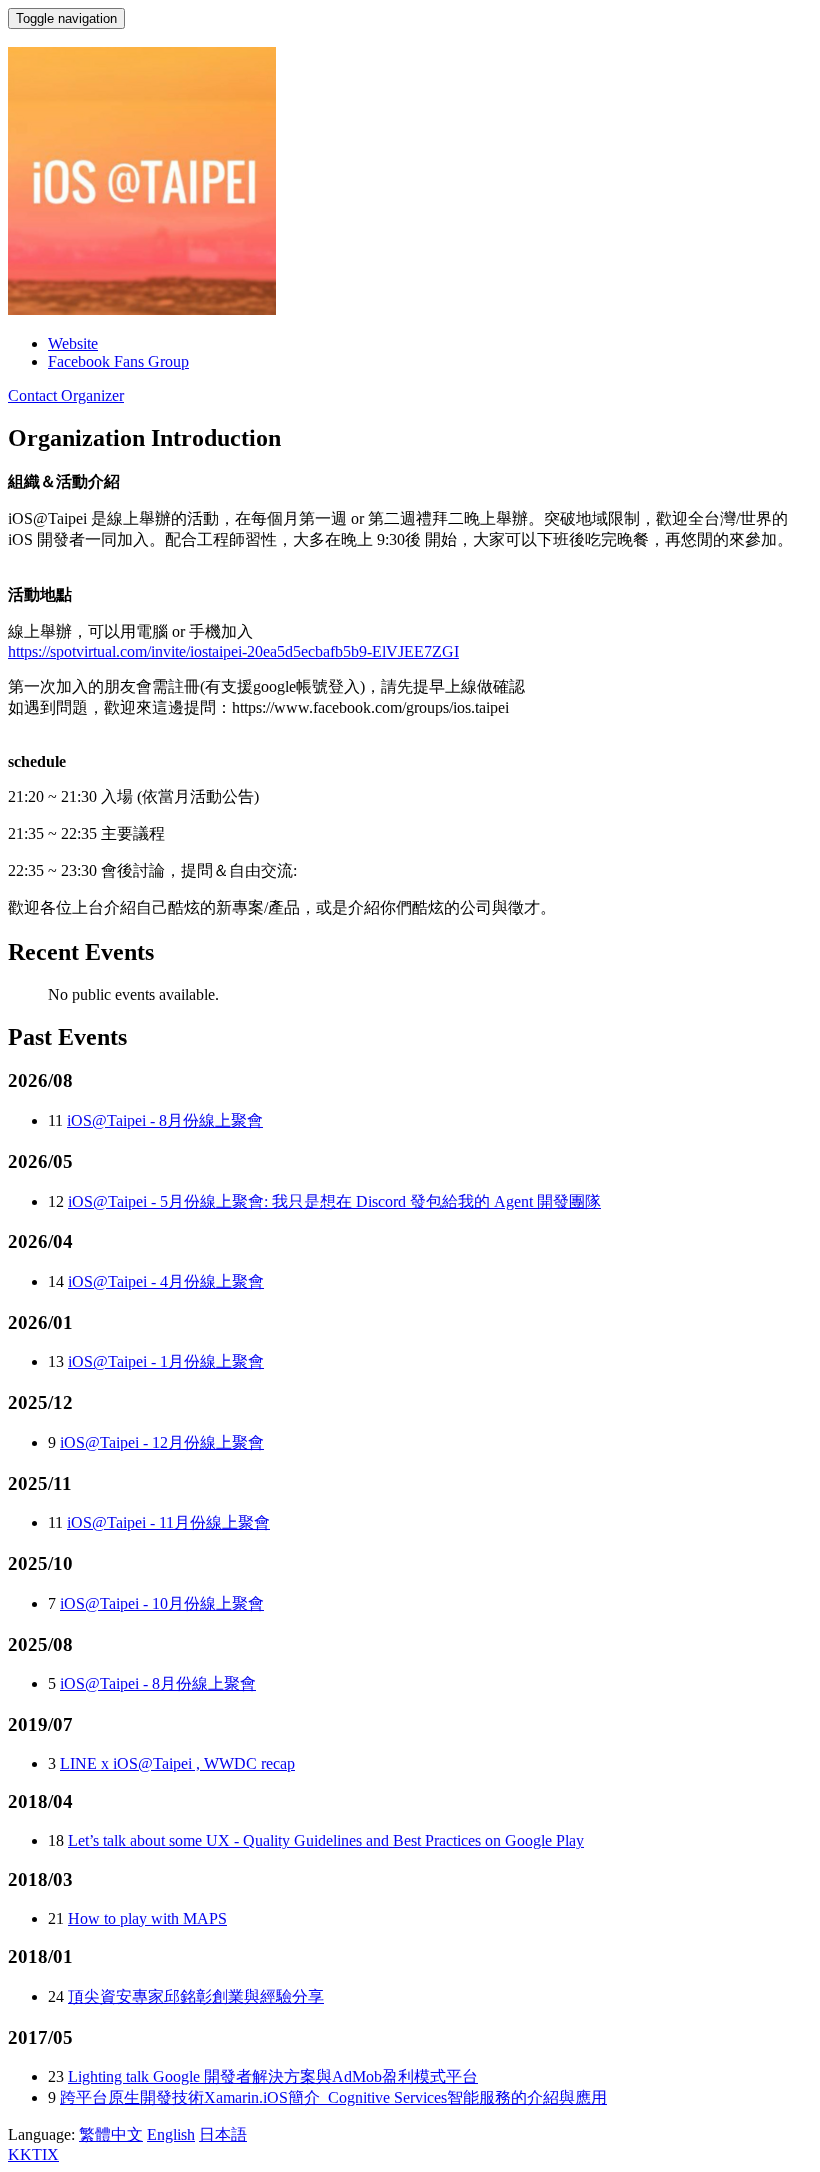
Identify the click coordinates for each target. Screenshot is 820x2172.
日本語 (223, 2134)
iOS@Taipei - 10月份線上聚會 (162, 1603)
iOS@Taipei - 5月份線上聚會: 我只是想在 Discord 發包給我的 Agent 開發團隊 (334, 1201)
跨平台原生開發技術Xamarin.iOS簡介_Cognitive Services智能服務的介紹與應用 (333, 2097)
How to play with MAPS (147, 1918)
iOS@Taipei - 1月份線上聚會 (166, 1361)
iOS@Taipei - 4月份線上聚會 (166, 1281)
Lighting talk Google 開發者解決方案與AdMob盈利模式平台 (273, 2076)
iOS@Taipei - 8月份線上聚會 (165, 1120)
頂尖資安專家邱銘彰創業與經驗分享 (196, 1996)
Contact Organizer (66, 395)
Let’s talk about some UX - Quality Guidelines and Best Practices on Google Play (326, 1840)
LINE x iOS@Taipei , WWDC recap (177, 1763)
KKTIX (33, 2154)
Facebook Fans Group (118, 361)
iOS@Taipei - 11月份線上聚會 (168, 1522)
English (171, 2134)
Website (73, 343)
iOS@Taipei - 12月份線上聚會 (162, 1442)
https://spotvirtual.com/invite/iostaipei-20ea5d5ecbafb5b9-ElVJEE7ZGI (233, 651)
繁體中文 (111, 2134)
